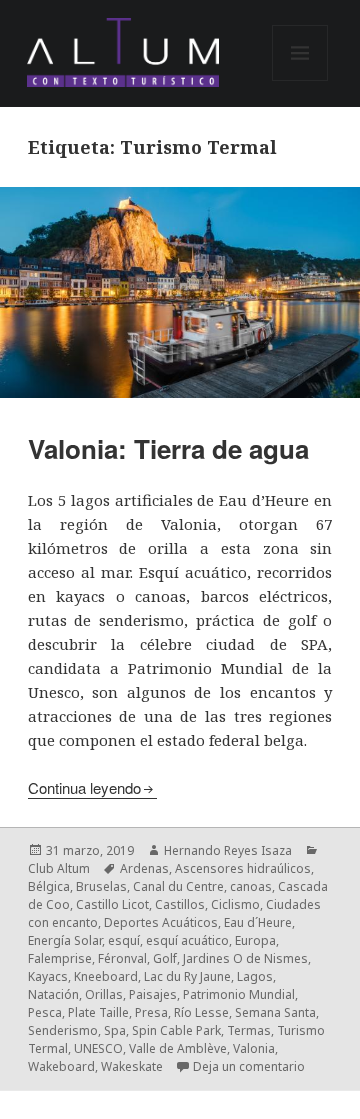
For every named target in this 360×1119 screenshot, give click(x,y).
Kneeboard (106, 976)
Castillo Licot (112, 904)
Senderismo (63, 1030)
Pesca (45, 1012)
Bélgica (49, 886)
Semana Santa (275, 1012)
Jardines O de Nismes (245, 958)
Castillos (180, 904)
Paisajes (153, 994)
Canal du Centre (178, 886)
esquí (124, 940)
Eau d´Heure (258, 922)
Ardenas (144, 868)
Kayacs (48, 976)
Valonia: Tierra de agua (168, 448)
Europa (255, 940)
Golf (165, 958)
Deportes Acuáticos (161, 922)
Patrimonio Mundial (239, 994)
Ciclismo (235, 904)
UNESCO (98, 1048)
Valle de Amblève (178, 1048)
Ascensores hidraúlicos (243, 868)
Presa (151, 1012)
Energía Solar (65, 940)
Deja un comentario (249, 1066)
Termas (249, 1030)
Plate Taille (98, 1012)
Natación (53, 994)
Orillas (104, 994)
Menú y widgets (300, 80)
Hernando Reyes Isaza (228, 850)
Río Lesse (201, 1012)
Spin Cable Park (176, 1030)
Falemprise (60, 958)
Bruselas (101, 886)
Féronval (122, 958)
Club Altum (59, 868)
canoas (251, 886)
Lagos (255, 976)
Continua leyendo (84, 787)
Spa (115, 1030)
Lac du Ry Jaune (187, 976)
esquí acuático (187, 940)
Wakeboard (61, 1066)
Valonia (254, 1048)
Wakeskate (132, 1066)
